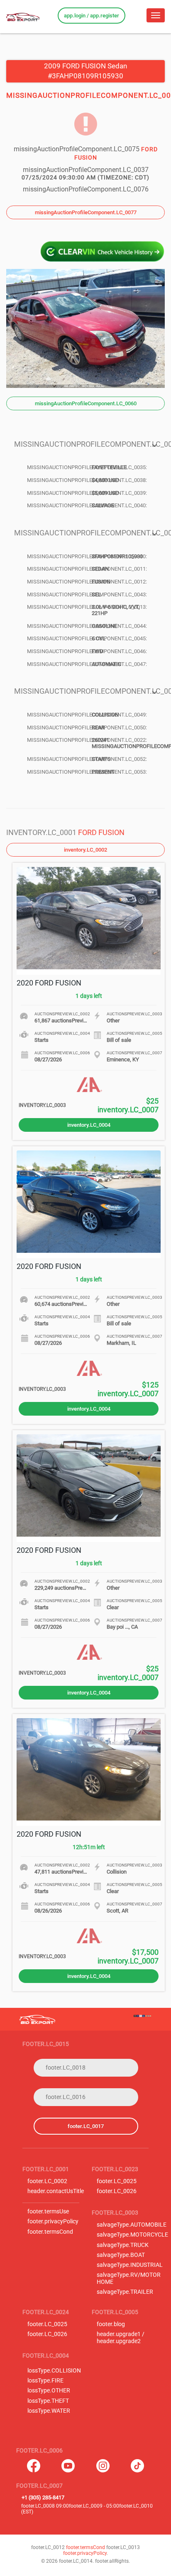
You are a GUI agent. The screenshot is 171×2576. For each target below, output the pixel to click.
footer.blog (111, 2324)
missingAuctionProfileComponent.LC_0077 (86, 212)
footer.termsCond (50, 2232)
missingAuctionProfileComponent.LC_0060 (86, 403)
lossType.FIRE (45, 2381)
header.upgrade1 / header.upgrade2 (121, 2338)
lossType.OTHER (49, 2391)
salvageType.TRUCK (123, 2245)
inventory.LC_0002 (85, 850)
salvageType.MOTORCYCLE (132, 2235)
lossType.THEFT (48, 2401)
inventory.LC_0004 (89, 1125)
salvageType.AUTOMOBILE (132, 2225)
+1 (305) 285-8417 (43, 2497)
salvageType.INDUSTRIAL (130, 2265)
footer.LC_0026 (117, 2191)
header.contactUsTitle (56, 2191)
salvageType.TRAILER (125, 2292)
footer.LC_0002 (47, 2181)
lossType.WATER (49, 2411)
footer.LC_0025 (117, 2181)
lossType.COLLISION (54, 2371)
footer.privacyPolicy (53, 2221)
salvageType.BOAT (121, 2255)
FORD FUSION (101, 832)
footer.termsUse (48, 2212)
